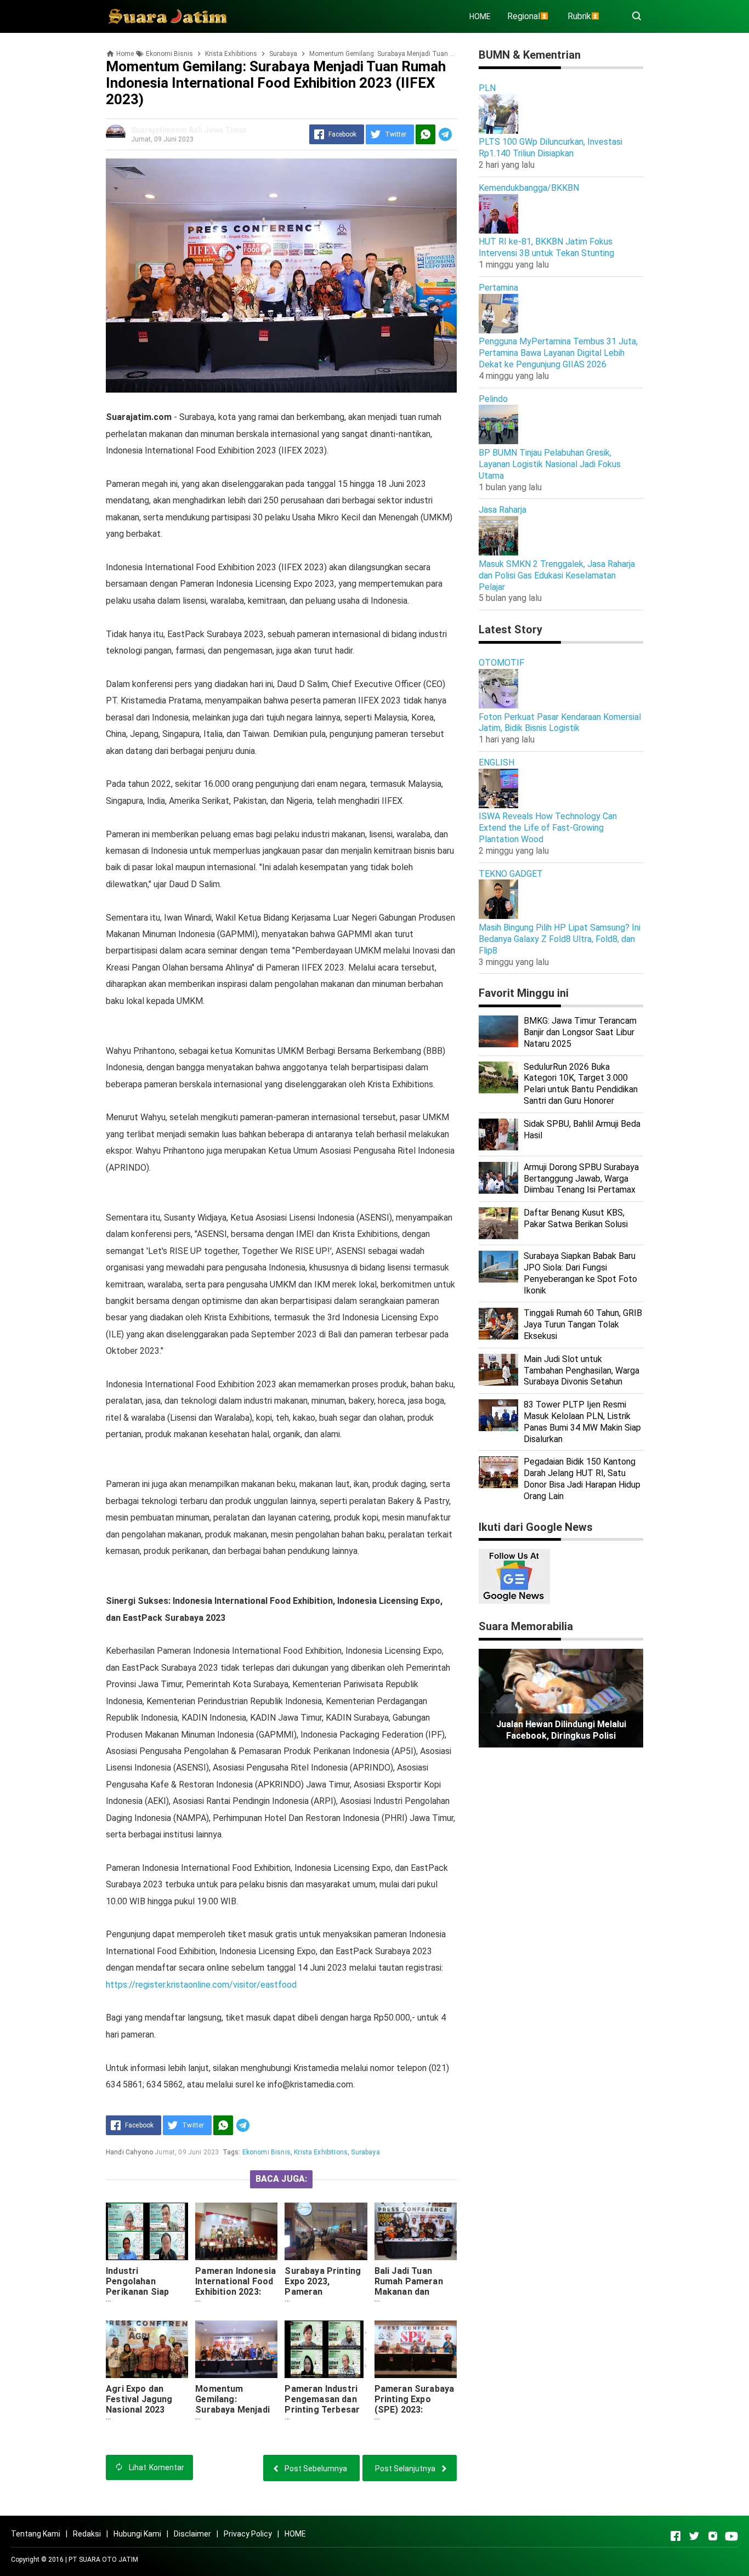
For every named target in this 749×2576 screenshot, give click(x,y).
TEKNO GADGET (511, 874)
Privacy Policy (248, 2534)
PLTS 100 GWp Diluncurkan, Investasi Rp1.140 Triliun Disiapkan (551, 147)
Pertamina (498, 288)
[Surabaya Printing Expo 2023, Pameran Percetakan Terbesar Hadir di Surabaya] (326, 2231)
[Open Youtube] (731, 2536)
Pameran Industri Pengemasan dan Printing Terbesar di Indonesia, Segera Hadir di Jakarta (322, 2415)
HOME (480, 16)
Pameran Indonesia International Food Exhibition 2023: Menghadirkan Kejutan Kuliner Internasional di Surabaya (236, 2302)
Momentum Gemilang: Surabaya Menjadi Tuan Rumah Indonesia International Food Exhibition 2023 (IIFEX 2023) (234, 2425)
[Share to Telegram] (445, 134)
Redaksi (87, 2534)
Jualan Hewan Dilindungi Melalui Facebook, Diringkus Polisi (561, 1730)
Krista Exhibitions (321, 2152)
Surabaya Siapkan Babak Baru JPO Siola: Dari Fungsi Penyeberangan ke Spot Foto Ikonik (580, 1273)
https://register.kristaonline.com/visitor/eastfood (201, 1985)
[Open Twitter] (694, 2536)
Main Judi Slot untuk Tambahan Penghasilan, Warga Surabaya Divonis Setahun (581, 1371)
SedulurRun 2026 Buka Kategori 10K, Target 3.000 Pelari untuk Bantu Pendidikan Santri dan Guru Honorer (581, 1084)
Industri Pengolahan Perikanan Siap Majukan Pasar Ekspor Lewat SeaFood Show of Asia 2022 (143, 2302)
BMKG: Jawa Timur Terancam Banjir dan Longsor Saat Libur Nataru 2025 (580, 1032)
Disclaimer (192, 2534)
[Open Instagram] (713, 2536)
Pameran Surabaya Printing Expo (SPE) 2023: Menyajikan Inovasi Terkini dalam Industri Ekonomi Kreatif (415, 2420)
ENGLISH (497, 762)
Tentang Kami (36, 2534)
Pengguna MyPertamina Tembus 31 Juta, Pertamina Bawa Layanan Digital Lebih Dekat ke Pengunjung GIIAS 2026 (558, 353)
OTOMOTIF (501, 663)
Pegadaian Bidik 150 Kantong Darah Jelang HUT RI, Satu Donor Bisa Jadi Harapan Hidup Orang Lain (582, 1479)
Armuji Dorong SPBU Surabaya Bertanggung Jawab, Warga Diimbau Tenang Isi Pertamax (581, 1179)
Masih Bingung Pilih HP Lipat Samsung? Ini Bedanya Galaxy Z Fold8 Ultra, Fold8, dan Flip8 (560, 939)
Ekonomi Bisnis (266, 2152)
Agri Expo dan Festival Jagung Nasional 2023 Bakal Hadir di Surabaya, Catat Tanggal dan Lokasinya (140, 2420)
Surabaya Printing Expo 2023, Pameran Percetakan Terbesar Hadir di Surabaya (323, 2297)
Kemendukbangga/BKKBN (529, 188)
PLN (487, 88)
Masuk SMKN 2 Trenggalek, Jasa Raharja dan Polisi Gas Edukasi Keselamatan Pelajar (557, 575)
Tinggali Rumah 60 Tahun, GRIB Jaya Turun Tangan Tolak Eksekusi (583, 1324)
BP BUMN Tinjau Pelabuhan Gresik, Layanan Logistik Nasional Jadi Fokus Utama (550, 464)
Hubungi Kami (137, 2534)
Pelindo (493, 399)
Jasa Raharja (503, 510)
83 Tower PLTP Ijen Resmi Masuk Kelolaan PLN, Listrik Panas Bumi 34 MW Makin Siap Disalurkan (582, 1422)
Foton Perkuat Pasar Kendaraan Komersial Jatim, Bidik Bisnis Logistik (560, 723)
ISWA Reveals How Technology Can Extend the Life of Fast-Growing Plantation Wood (548, 828)
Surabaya (365, 2152)
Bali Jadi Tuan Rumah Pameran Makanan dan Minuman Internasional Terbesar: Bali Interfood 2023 (409, 2302)
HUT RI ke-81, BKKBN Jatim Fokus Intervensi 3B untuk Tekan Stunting (546, 247)
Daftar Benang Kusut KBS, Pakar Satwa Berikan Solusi (576, 1218)
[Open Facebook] (676, 2536)
